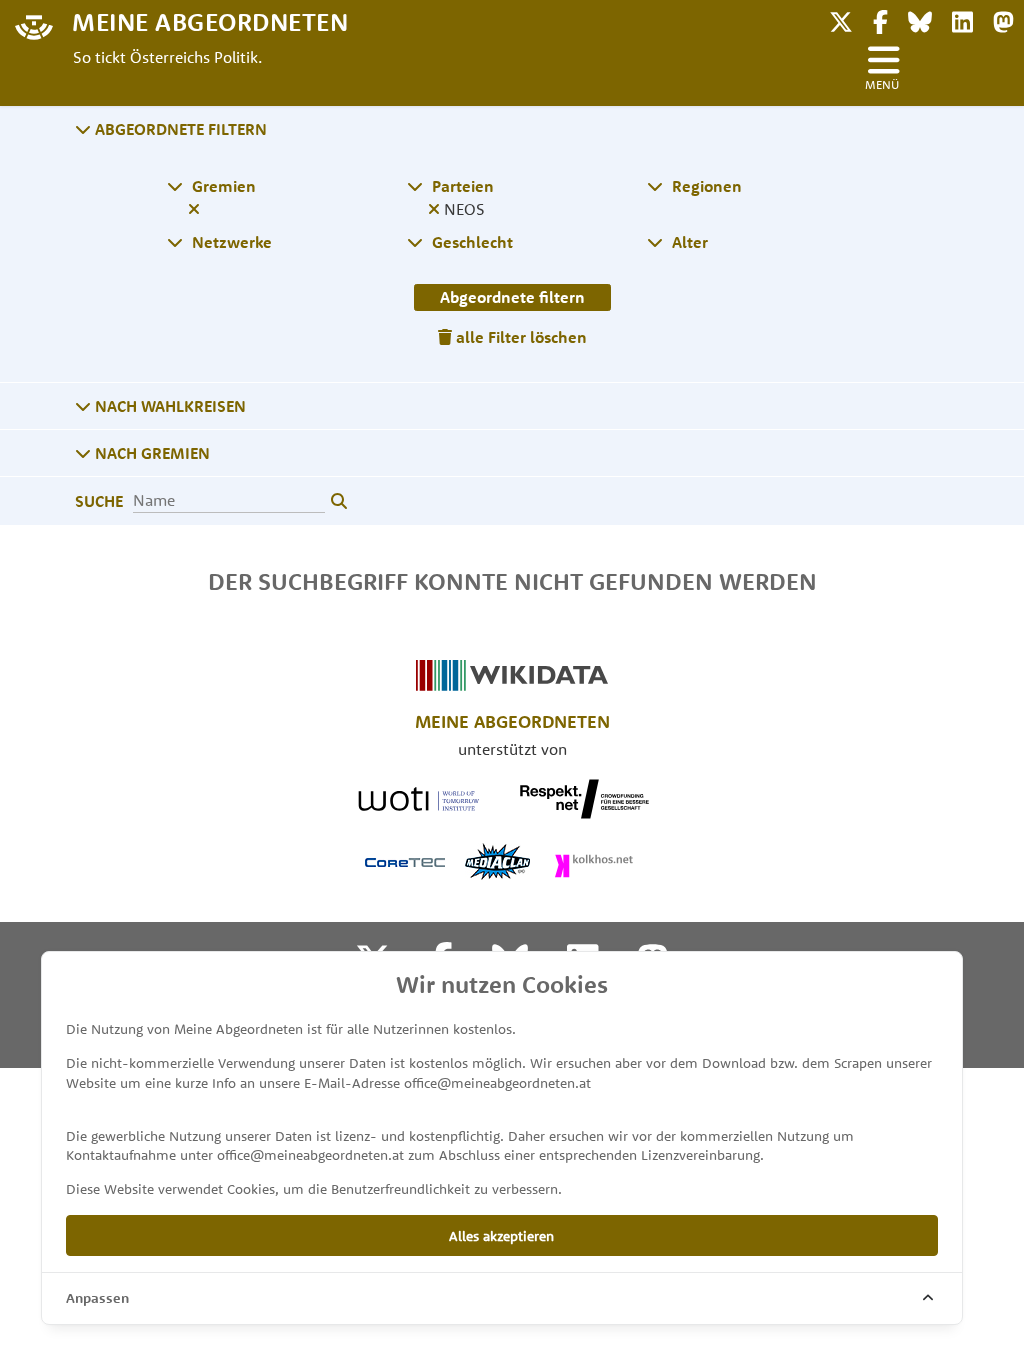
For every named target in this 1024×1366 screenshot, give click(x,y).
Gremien (222, 186)
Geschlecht (470, 242)
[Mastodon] (1003, 19)
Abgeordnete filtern (512, 297)
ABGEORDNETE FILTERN (179, 129)
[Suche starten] (339, 501)
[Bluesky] (920, 19)
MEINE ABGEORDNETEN (210, 20)
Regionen (705, 186)
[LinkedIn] (962, 19)
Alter (688, 242)
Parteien (461, 186)
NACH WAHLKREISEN (168, 406)
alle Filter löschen (519, 337)
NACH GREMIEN (150, 453)
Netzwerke (230, 242)
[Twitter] (841, 19)
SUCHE (99, 501)
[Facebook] (880, 19)
